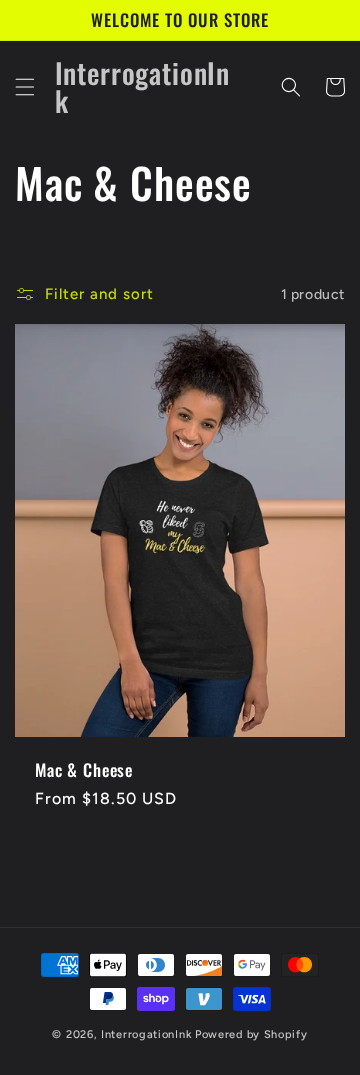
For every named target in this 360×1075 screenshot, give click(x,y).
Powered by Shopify (251, 1034)
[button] (25, 87)
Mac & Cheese (84, 770)
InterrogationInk (146, 1034)
